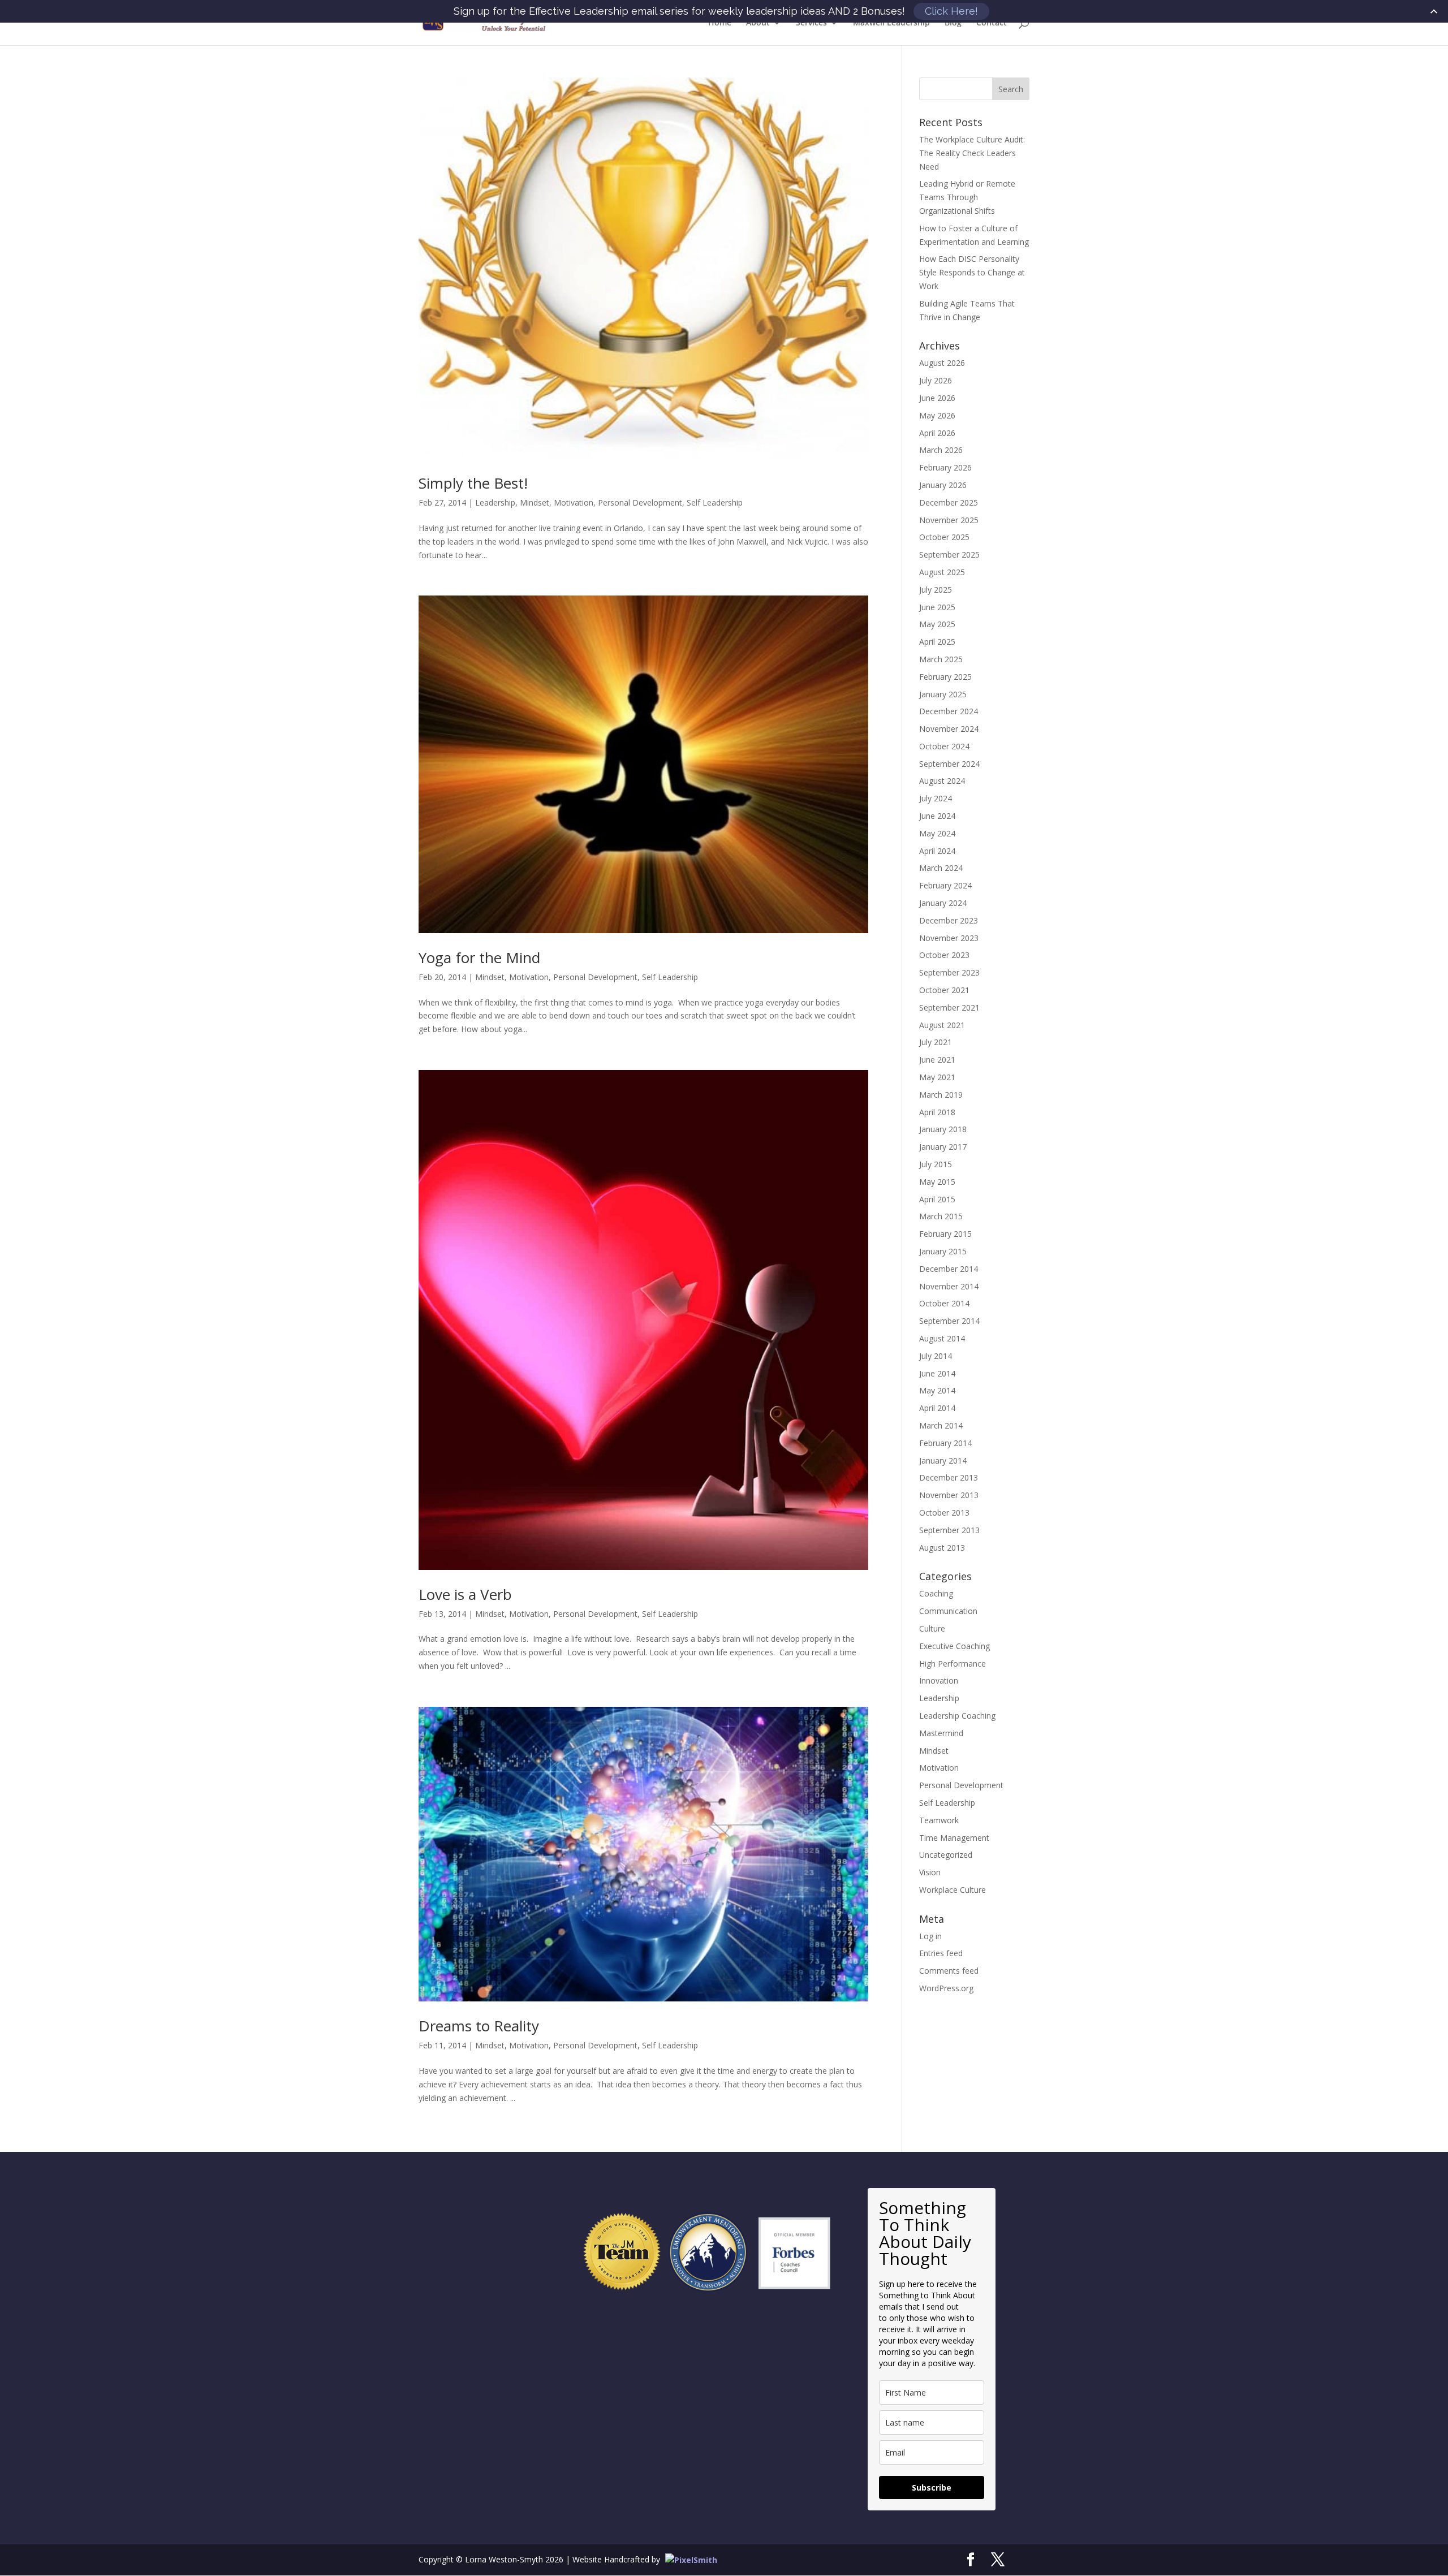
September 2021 (949, 1007)
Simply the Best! (473, 483)
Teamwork (939, 1820)
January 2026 (943, 485)
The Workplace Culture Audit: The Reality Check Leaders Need (972, 153)
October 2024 (944, 746)
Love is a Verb (465, 1594)
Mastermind (941, 1733)
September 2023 (949, 972)
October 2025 (944, 537)
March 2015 (941, 1216)
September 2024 (949, 764)
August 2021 (942, 1025)
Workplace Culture (953, 1890)
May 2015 (937, 1182)
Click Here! (951, 11)
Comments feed (949, 1971)
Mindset (535, 502)
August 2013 (942, 1548)
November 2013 (949, 1495)
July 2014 (936, 1356)
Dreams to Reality (479, 2026)
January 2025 (943, 694)
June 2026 (937, 398)
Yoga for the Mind (479, 957)
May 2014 (937, 1390)
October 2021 (944, 990)
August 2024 (942, 781)
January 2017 (943, 1147)
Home (720, 23)
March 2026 (941, 450)
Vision (930, 1872)
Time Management (954, 1838)
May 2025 (937, 624)
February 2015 (945, 1234)
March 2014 (941, 1425)
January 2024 (943, 903)
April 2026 (937, 433)
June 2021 (937, 1060)
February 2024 (945, 885)
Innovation (939, 1680)
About (758, 23)
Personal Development (640, 502)
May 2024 (937, 833)
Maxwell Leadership (891, 23)
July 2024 (936, 798)
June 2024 (937, 816)
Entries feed (941, 1953)
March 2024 (941, 868)
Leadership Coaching (957, 1716)
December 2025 (949, 502)
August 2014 (942, 1338)
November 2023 (949, 938)
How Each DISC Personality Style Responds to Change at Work (972, 272)
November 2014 (949, 1286)
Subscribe (932, 2487)
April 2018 (937, 1112)
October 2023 (944, 955)
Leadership (495, 502)
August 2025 (942, 572)
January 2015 (943, 1251)
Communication (948, 1611)
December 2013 (949, 1477)
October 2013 (944, 1513)
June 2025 (937, 607)
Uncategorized (946, 1855)
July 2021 (936, 1042)
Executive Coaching (954, 1646)
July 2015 (936, 1164)
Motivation (574, 502)
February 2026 (945, 467)
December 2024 (949, 711)
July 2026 (936, 380)
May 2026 (937, 415)
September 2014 (949, 1321)
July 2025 (936, 590)
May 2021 (937, 1077)
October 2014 (944, 1303)
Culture (932, 1628)
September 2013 (949, 1530)
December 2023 (949, 920)
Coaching (936, 1593)
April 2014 (937, 1408)
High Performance (953, 1664)
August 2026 (942, 363)
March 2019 (941, 1095)
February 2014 (945, 1443)
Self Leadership (715, 502)
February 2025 (945, 677)
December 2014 (949, 1269)
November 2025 (949, 520)
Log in (930, 1936)
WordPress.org (946, 1988)
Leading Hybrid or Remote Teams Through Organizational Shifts (967, 197)
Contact (992, 23)
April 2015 (937, 1199)
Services (811, 23)
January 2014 (943, 1460)
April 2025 (937, 642)
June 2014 (937, 1373)
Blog (953, 23)
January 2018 (943, 1129)
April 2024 (937, 851)
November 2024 (949, 729)
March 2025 (941, 659)
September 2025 (949, 555)
